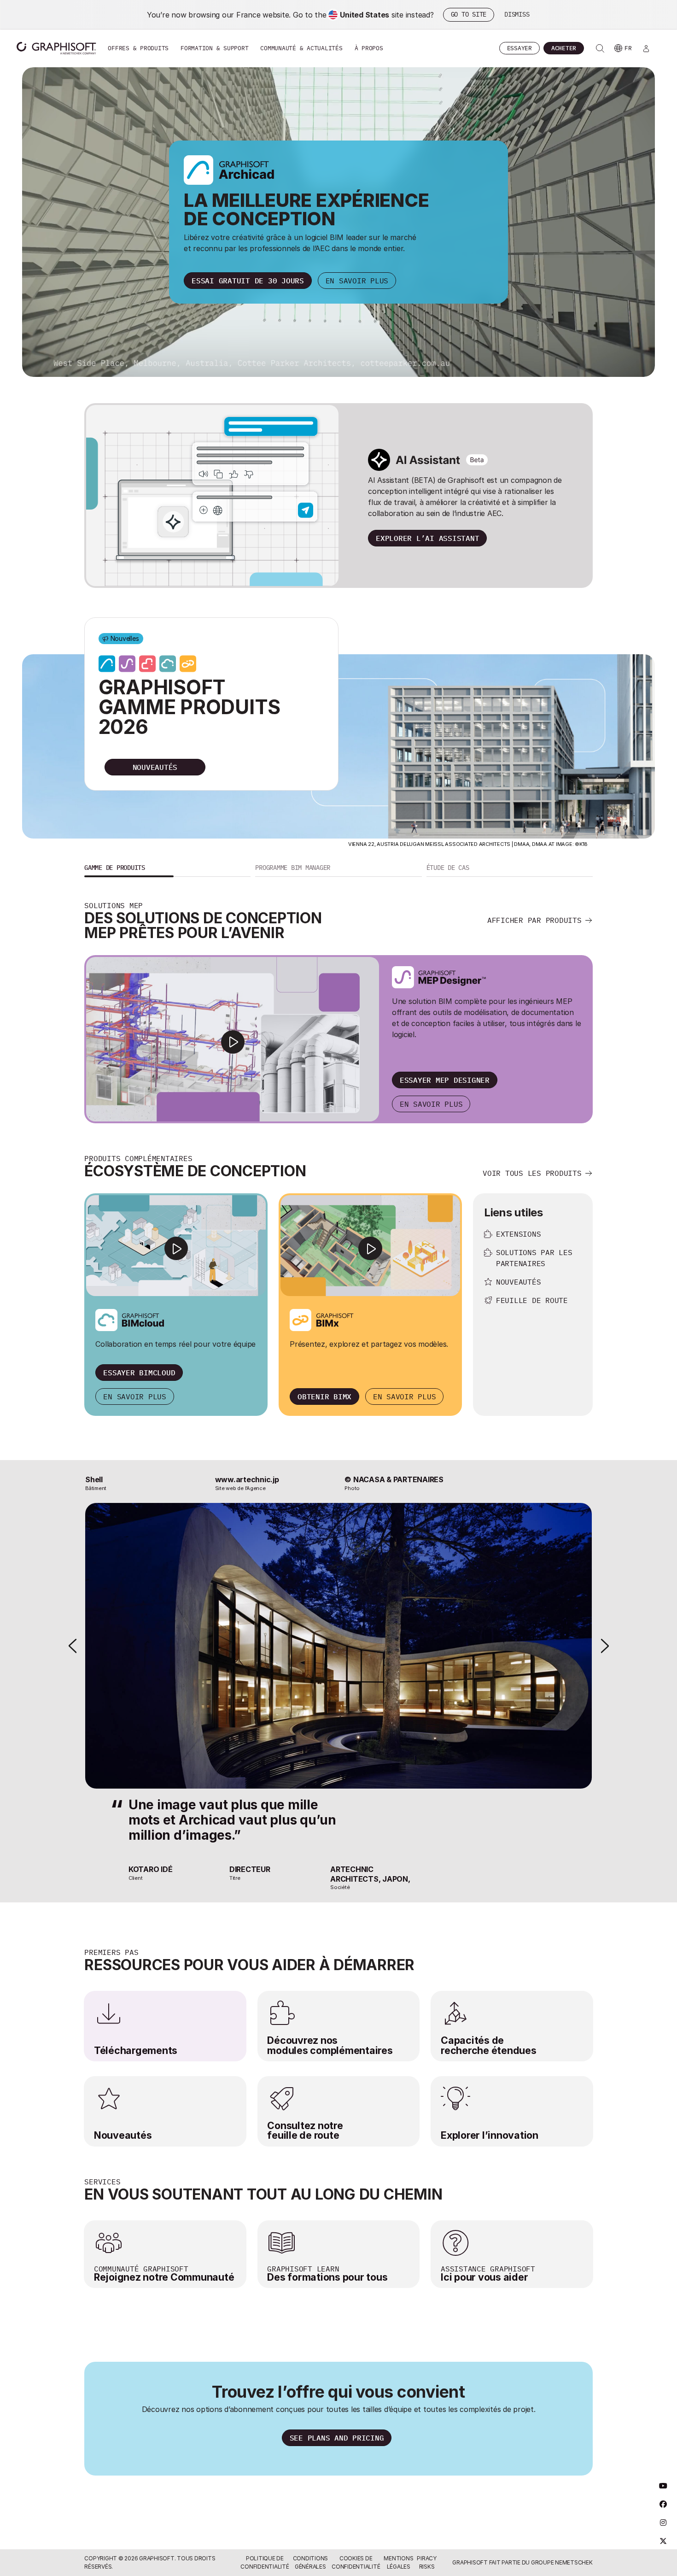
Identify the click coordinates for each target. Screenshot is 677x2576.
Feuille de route (532, 1300)
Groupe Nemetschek (562, 2562)
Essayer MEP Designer (445, 1080)
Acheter (564, 48)
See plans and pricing (337, 2438)
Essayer (519, 48)
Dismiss (517, 14)
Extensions (519, 1234)
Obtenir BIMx (324, 1397)
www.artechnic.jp (247, 1479)
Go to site (469, 14)
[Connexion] (646, 48)
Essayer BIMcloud (139, 1373)
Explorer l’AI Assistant (427, 538)
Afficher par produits (534, 920)
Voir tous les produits (532, 1173)
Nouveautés (519, 1282)
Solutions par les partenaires (534, 1258)
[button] (167, 869)
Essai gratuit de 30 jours (248, 281)
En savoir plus (357, 281)
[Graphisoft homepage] (56, 48)
